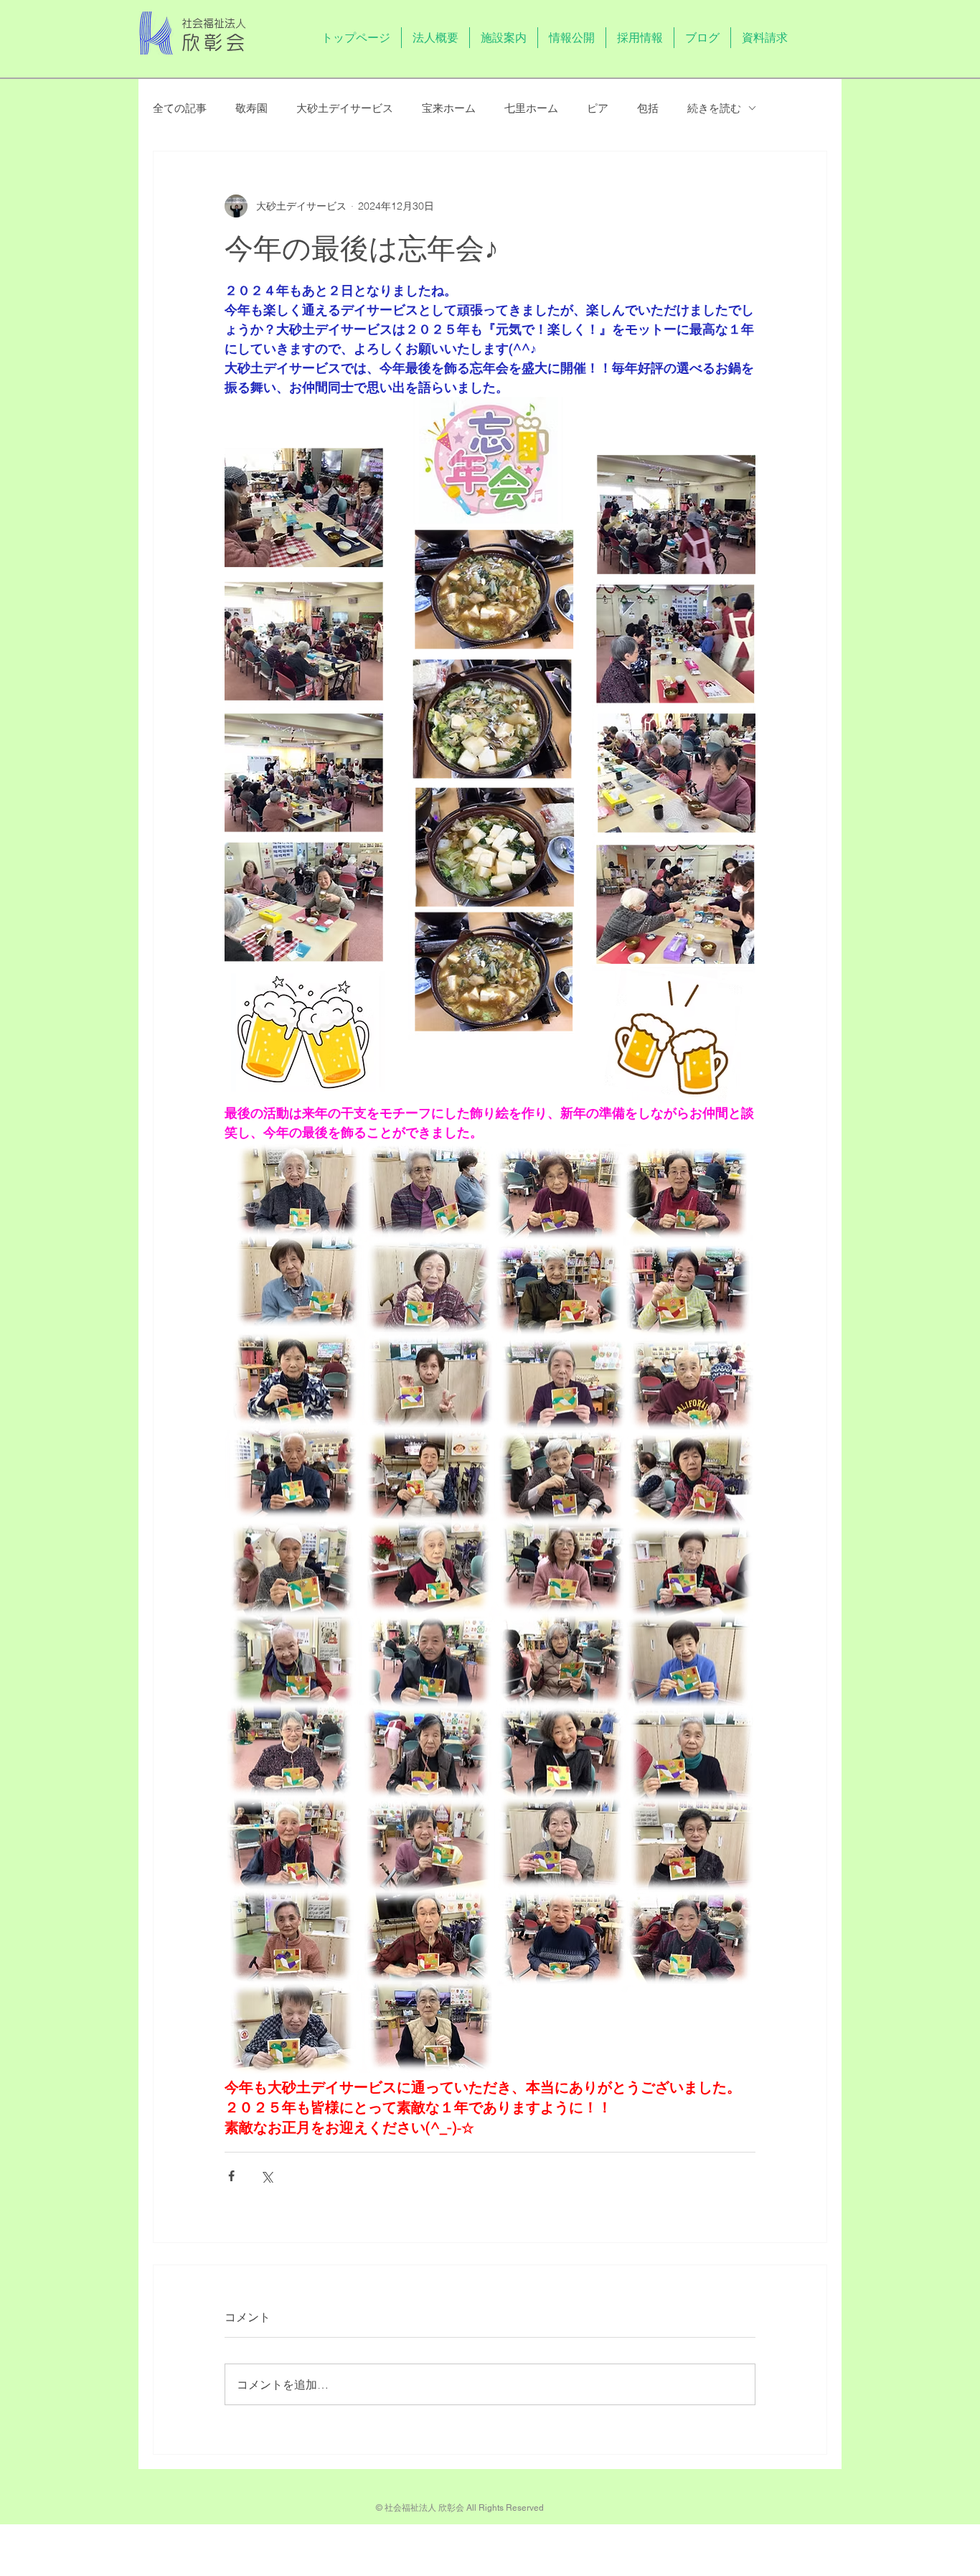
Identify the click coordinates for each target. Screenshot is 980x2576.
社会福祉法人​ (214, 23)
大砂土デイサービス (345, 108)
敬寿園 (251, 108)
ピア (598, 108)
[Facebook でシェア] (231, 2176)
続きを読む (714, 108)
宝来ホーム (449, 108)
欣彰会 (215, 42)
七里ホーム (531, 108)
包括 (648, 108)
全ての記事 (180, 108)
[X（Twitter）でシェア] (267, 2176)
